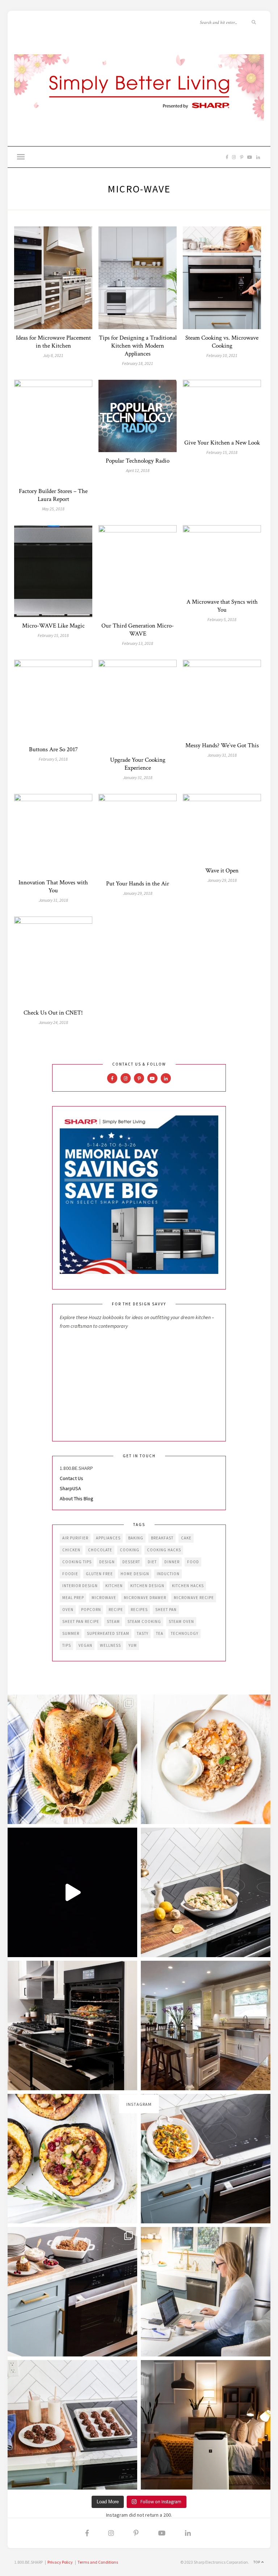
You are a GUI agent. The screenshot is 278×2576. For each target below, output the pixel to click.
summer (71, 1633)
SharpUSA (70, 1488)
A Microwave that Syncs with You (222, 606)
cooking (130, 1550)
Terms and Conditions (98, 2562)
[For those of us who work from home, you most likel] (206, 2292)
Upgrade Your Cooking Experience (138, 764)
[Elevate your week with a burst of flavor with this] (206, 1892)
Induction (168, 1574)
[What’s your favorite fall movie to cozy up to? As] (72, 1892)
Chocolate (100, 1550)
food (193, 1562)
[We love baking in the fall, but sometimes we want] (72, 2425)
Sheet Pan (166, 1610)
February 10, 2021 (222, 355)
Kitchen (114, 1586)
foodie (70, 1574)
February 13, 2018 (138, 643)
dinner (172, 1562)
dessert (131, 1562)
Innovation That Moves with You (53, 887)
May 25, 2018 (53, 509)
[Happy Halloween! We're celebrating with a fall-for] (206, 2159)
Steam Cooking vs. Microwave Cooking (222, 342)
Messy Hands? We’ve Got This (222, 745)
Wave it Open (222, 871)
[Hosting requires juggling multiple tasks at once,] (72, 2025)
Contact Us (71, 1478)
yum (133, 1645)
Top (257, 2562)
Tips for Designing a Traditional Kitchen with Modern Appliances (138, 346)
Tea (160, 1633)
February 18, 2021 (138, 363)
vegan (85, 1645)
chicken (71, 1550)
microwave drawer (145, 1598)
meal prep (73, 1598)
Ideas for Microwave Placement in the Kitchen (53, 342)
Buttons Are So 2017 (53, 749)
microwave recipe (194, 1598)
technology (185, 1633)
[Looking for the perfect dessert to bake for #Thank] (206, 1759)
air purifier (75, 1538)
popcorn (91, 1610)
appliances (108, 1538)
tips (67, 1645)
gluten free (99, 1574)
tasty (143, 1633)
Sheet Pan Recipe (81, 1621)
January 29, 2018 (138, 893)
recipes (139, 1610)
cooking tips (77, 1562)
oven (68, 1610)
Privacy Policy (60, 2562)
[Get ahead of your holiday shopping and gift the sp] (206, 2425)
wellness (110, 1645)
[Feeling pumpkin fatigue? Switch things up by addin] (72, 2159)
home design (135, 1574)
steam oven (181, 1621)
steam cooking (144, 1621)
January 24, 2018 (53, 1022)
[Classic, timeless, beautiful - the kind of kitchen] (206, 2025)
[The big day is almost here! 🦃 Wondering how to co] (72, 1759)
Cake (186, 1538)
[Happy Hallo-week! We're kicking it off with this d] (72, 2292)
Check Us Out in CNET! (53, 1013)
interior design (80, 1586)
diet (152, 1562)
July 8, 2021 (53, 355)
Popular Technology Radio (138, 461)
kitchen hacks (188, 1586)
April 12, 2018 (138, 470)
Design (107, 1562)
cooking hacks (164, 1550)
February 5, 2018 (222, 619)
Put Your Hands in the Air (138, 884)
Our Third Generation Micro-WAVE (138, 630)
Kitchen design (147, 1586)
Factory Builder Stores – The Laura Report (53, 495)
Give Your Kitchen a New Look (222, 443)
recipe (116, 1610)
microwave (104, 1598)
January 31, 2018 (138, 777)
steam (113, 1621)
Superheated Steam (108, 1633)
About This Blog (77, 1499)
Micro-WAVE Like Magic (53, 626)
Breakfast (162, 1538)
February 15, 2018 (222, 452)
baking (136, 1538)
